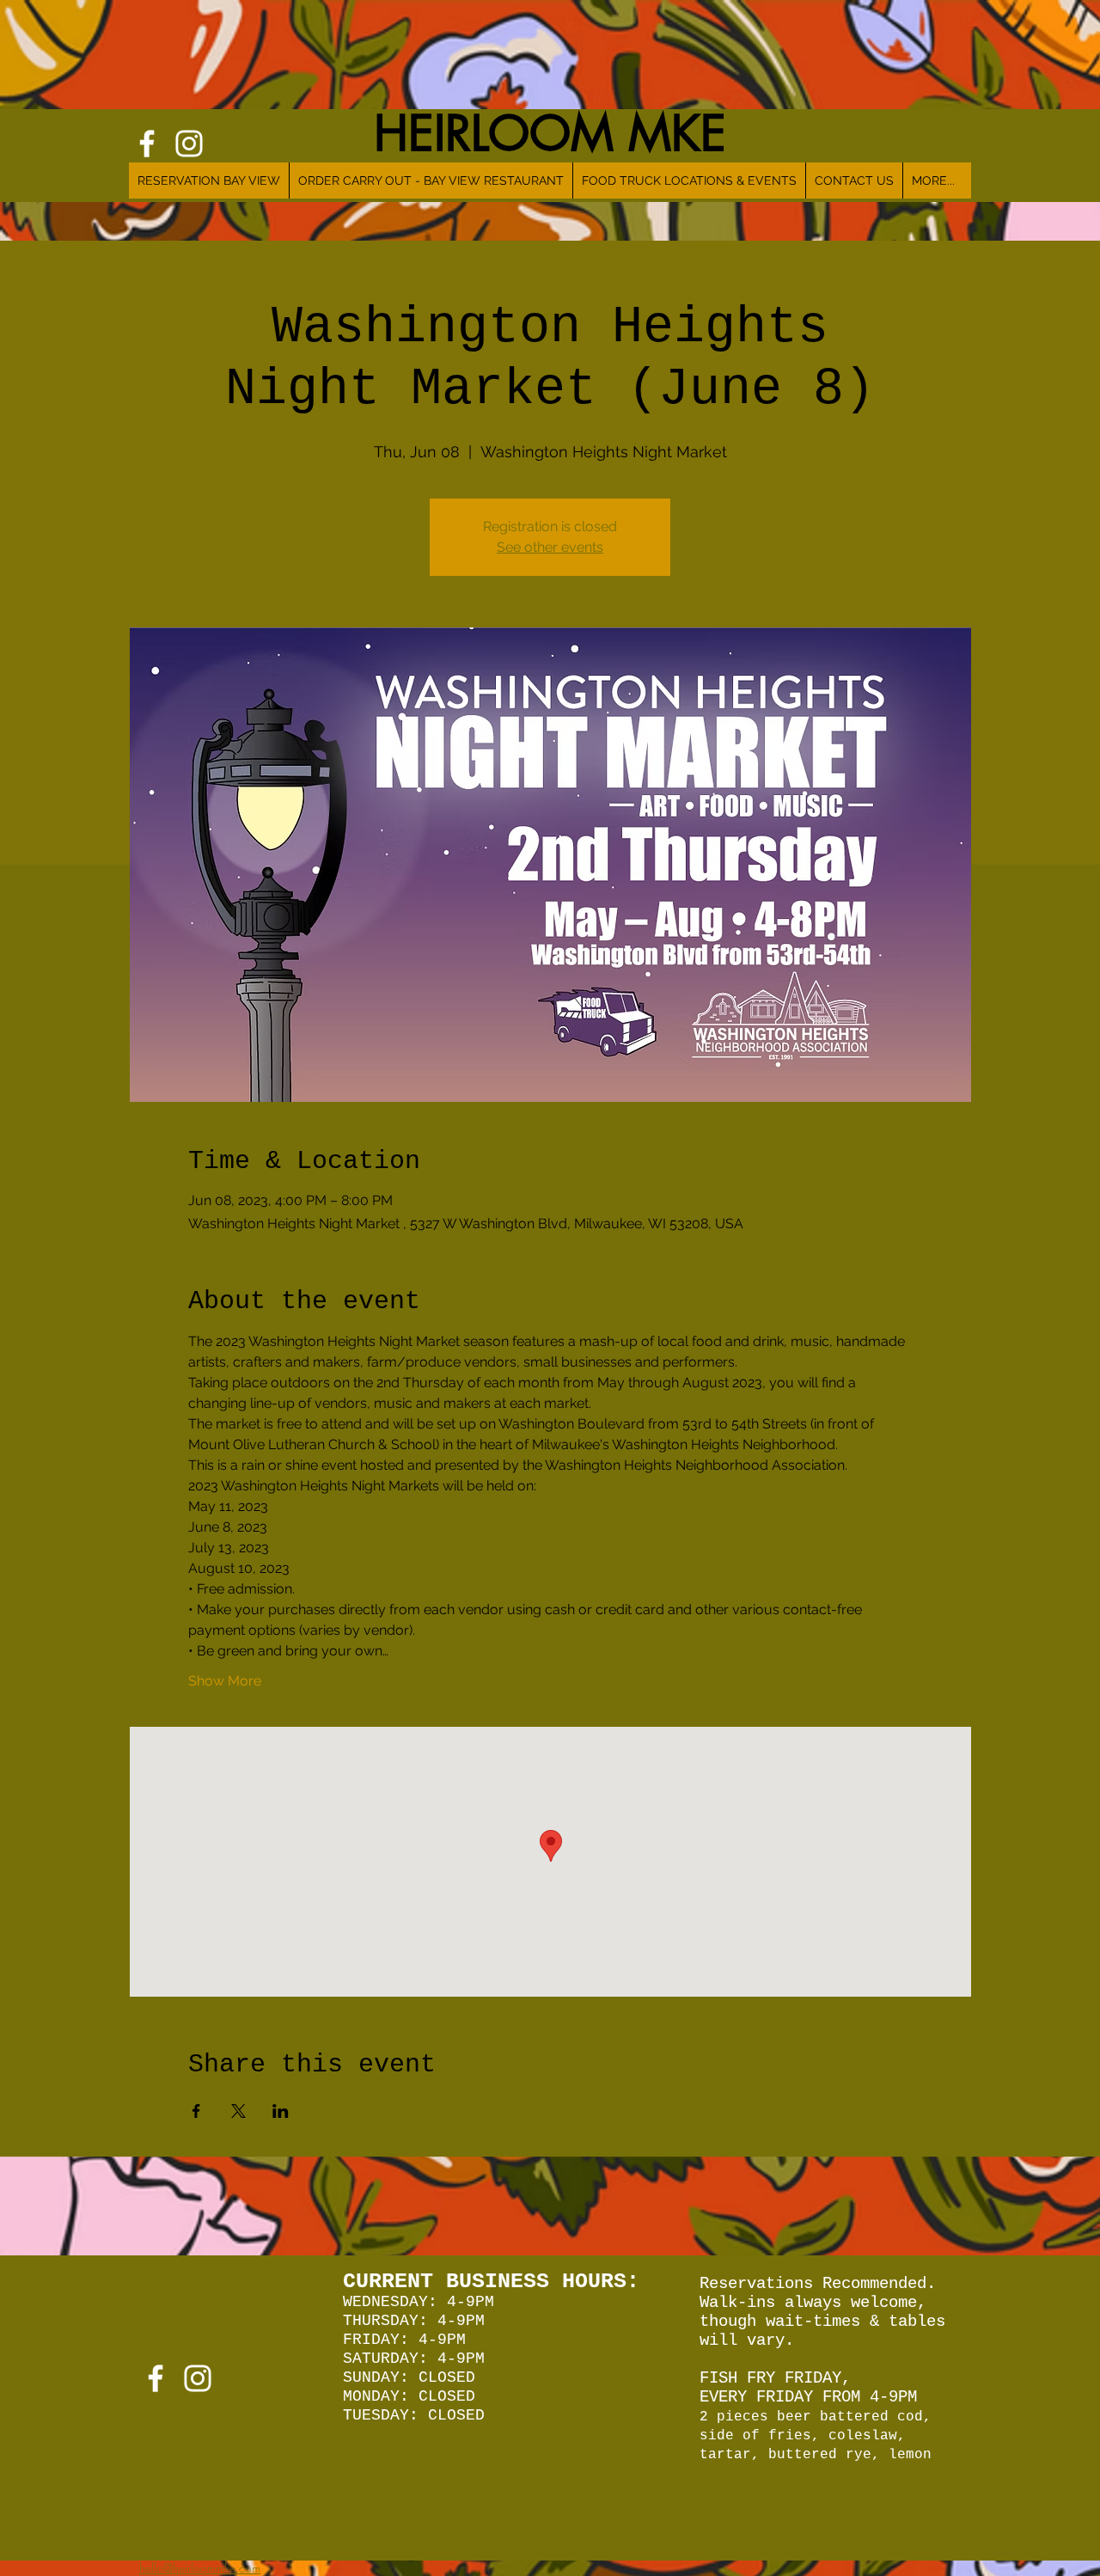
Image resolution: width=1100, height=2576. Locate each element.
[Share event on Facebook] (196, 2111)
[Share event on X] (238, 2111)
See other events (550, 547)
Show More (225, 1681)
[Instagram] (198, 2378)
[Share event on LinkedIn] (281, 2111)
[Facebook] (156, 2378)
